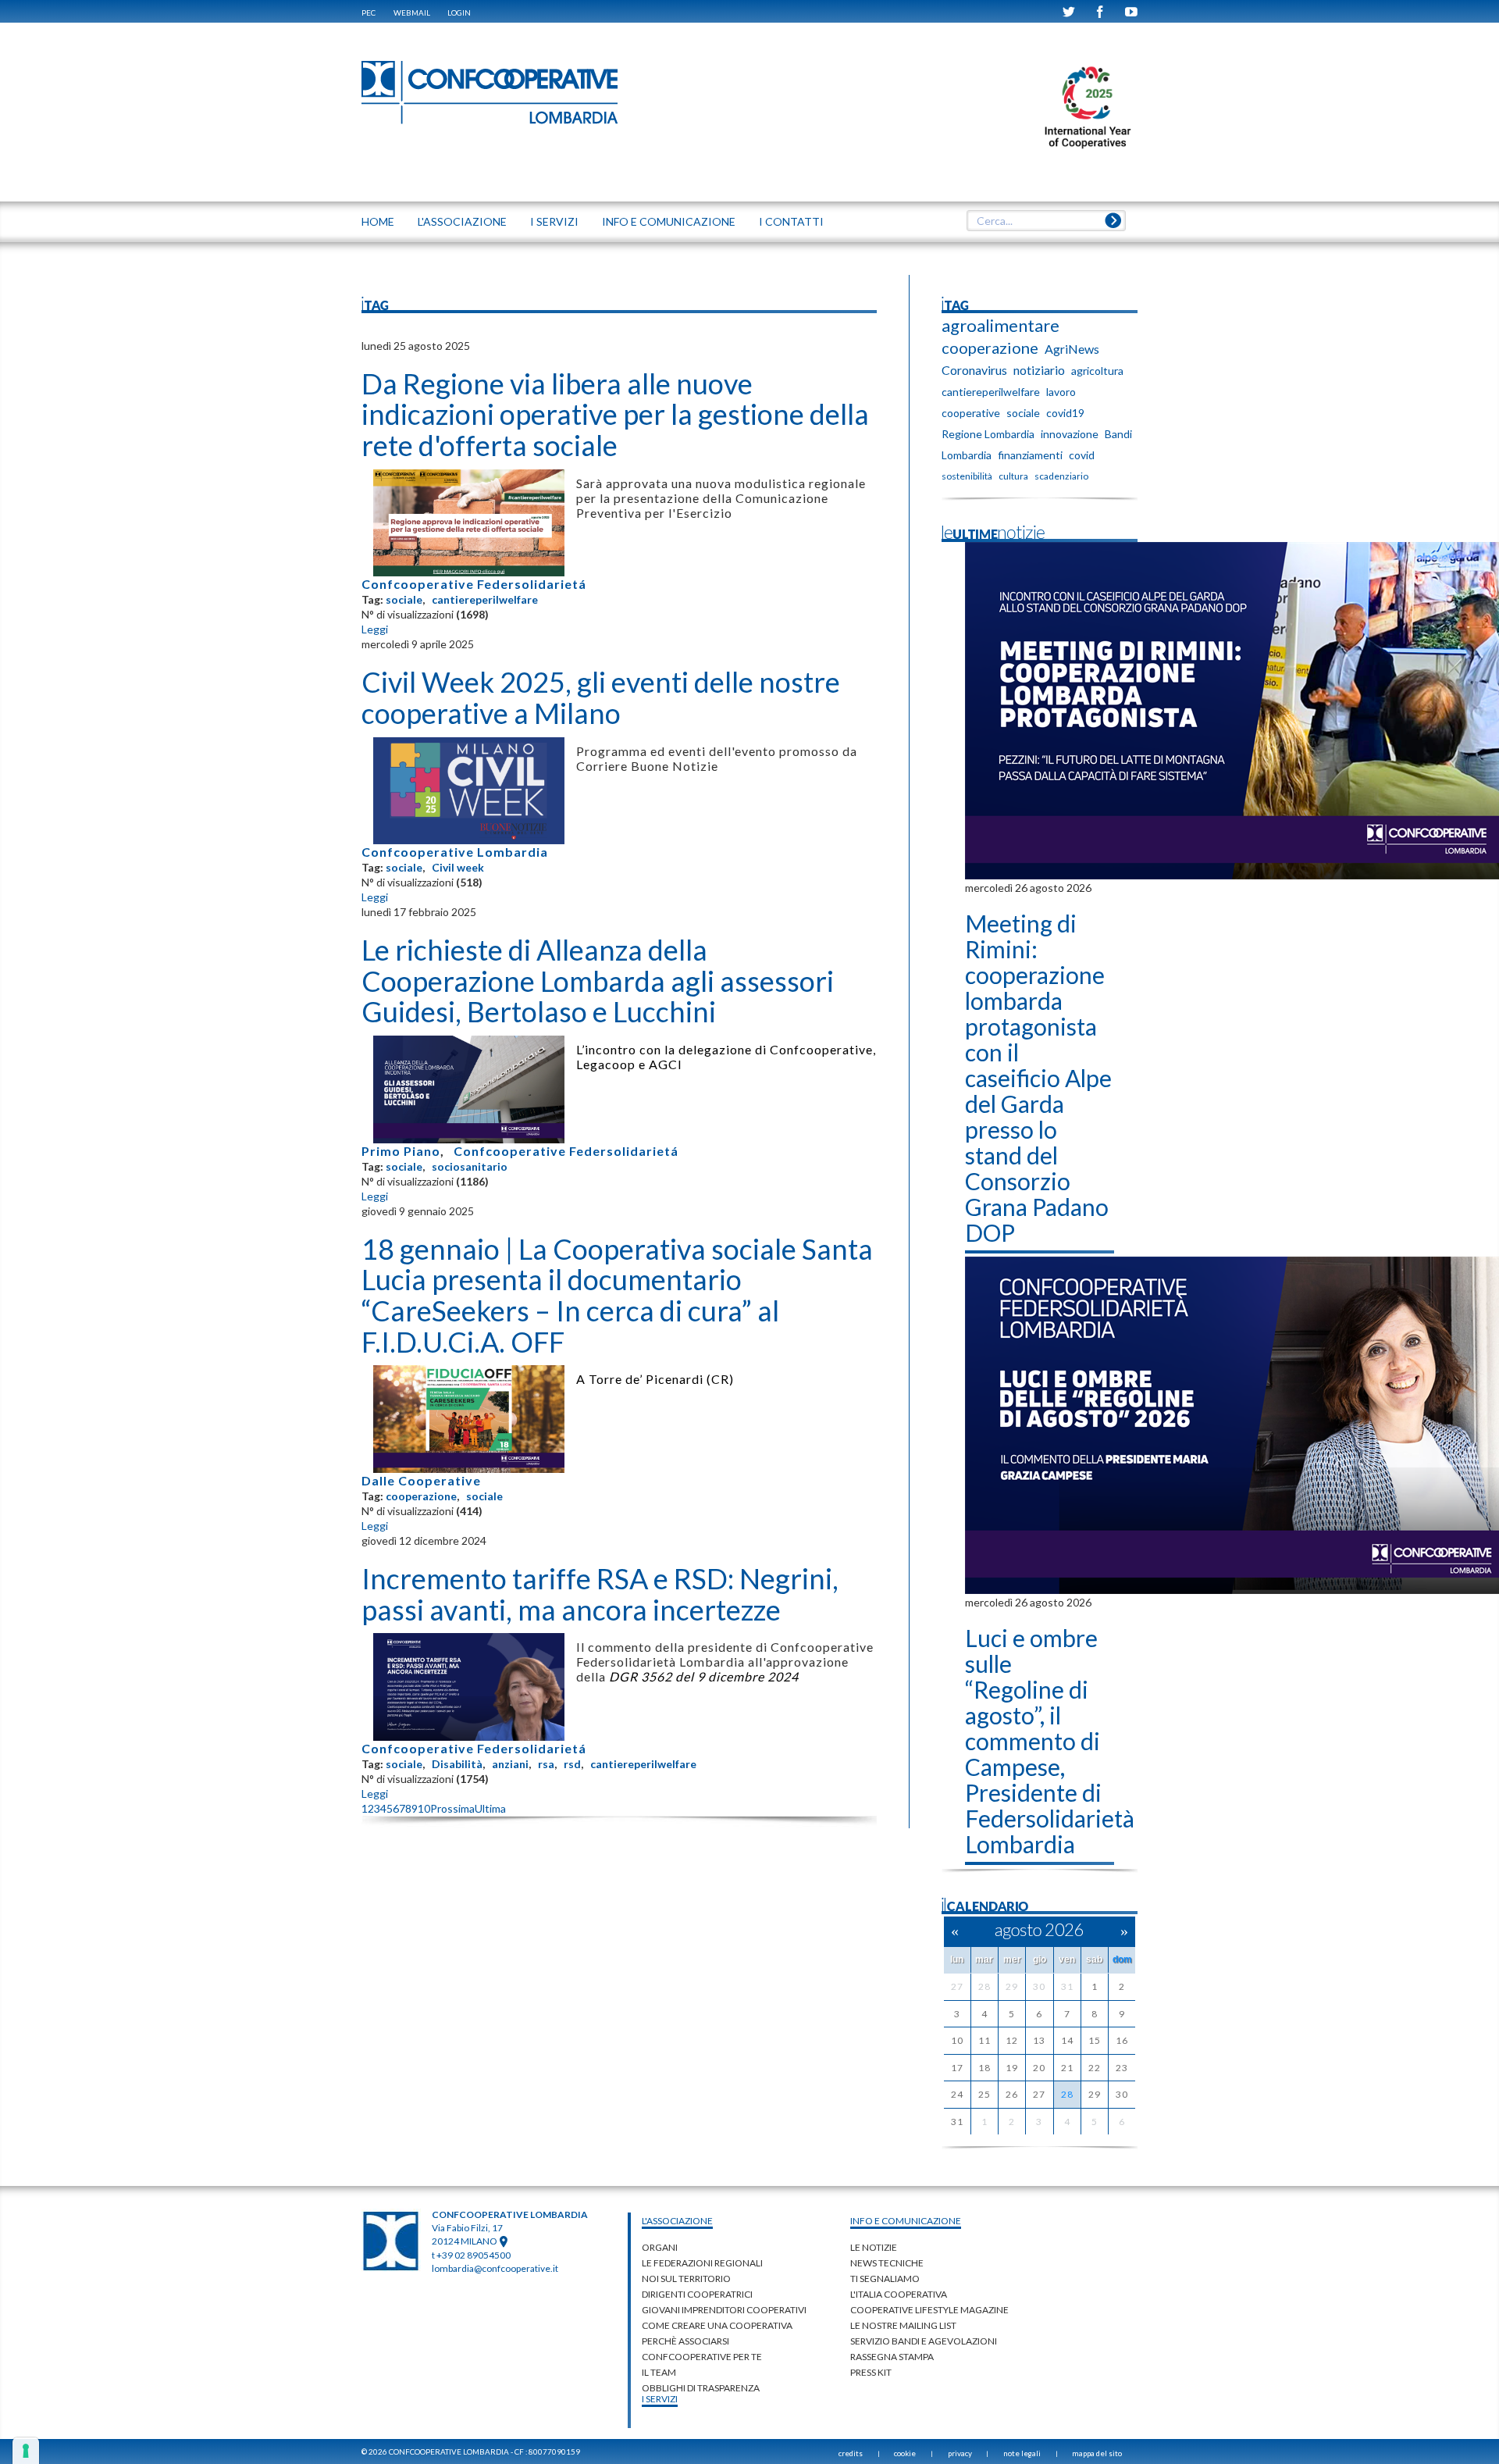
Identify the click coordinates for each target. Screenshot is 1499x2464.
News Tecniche (887, 2263)
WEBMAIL (412, 12)
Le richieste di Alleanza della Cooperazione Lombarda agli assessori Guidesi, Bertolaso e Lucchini (598, 981)
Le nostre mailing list (903, 2325)
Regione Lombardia (988, 434)
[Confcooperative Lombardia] (490, 92)
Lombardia (967, 455)
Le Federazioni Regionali (702, 2263)
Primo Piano (401, 1151)
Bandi (1118, 434)
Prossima (452, 1808)
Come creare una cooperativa (717, 2325)
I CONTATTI (791, 221)
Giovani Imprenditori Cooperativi (724, 2310)
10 (424, 1808)
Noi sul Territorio (686, 2279)
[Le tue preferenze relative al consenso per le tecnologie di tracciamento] (26, 2451)
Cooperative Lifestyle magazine (929, 2310)
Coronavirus (974, 370)
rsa (546, 1764)
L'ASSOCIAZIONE (462, 221)
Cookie (905, 2453)
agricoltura (1097, 371)
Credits (851, 2453)
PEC (369, 12)
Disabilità (457, 1764)
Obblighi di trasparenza (701, 2388)
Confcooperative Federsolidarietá (474, 584)
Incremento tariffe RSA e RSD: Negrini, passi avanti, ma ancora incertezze (600, 1594)
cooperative (971, 413)
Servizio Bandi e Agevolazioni (924, 2341)
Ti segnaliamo (885, 2279)
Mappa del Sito (1097, 2453)
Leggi (375, 629)
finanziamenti (1030, 455)
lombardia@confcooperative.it (495, 2268)
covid (1082, 455)
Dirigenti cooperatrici (697, 2294)
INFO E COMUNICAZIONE (669, 221)
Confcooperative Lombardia (455, 852)
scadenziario (1061, 476)
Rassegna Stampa (892, 2357)
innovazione (1070, 434)
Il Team (659, 2372)
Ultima (490, 1808)
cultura (1013, 476)
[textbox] (1046, 221)
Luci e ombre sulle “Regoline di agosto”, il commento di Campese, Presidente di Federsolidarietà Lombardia (1050, 1741)
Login (459, 12)
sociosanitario (470, 1166)
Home (378, 221)
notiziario (1039, 370)
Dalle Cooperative (421, 1480)
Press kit (871, 2372)
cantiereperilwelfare (485, 599)
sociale (404, 599)
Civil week (458, 867)
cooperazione (421, 1496)
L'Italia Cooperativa (899, 2294)
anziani (510, 1764)
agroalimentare (1001, 326)
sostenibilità (967, 476)
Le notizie (874, 2247)
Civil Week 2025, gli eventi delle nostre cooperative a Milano (601, 697)
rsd (572, 1764)
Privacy (960, 2453)
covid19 (1065, 413)
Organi (660, 2247)
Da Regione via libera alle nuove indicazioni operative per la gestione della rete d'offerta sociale (615, 414)
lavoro (1061, 392)
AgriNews (1072, 349)
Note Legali (1022, 2453)
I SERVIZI (554, 221)
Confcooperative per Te (702, 2357)
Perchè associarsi (685, 2341)
